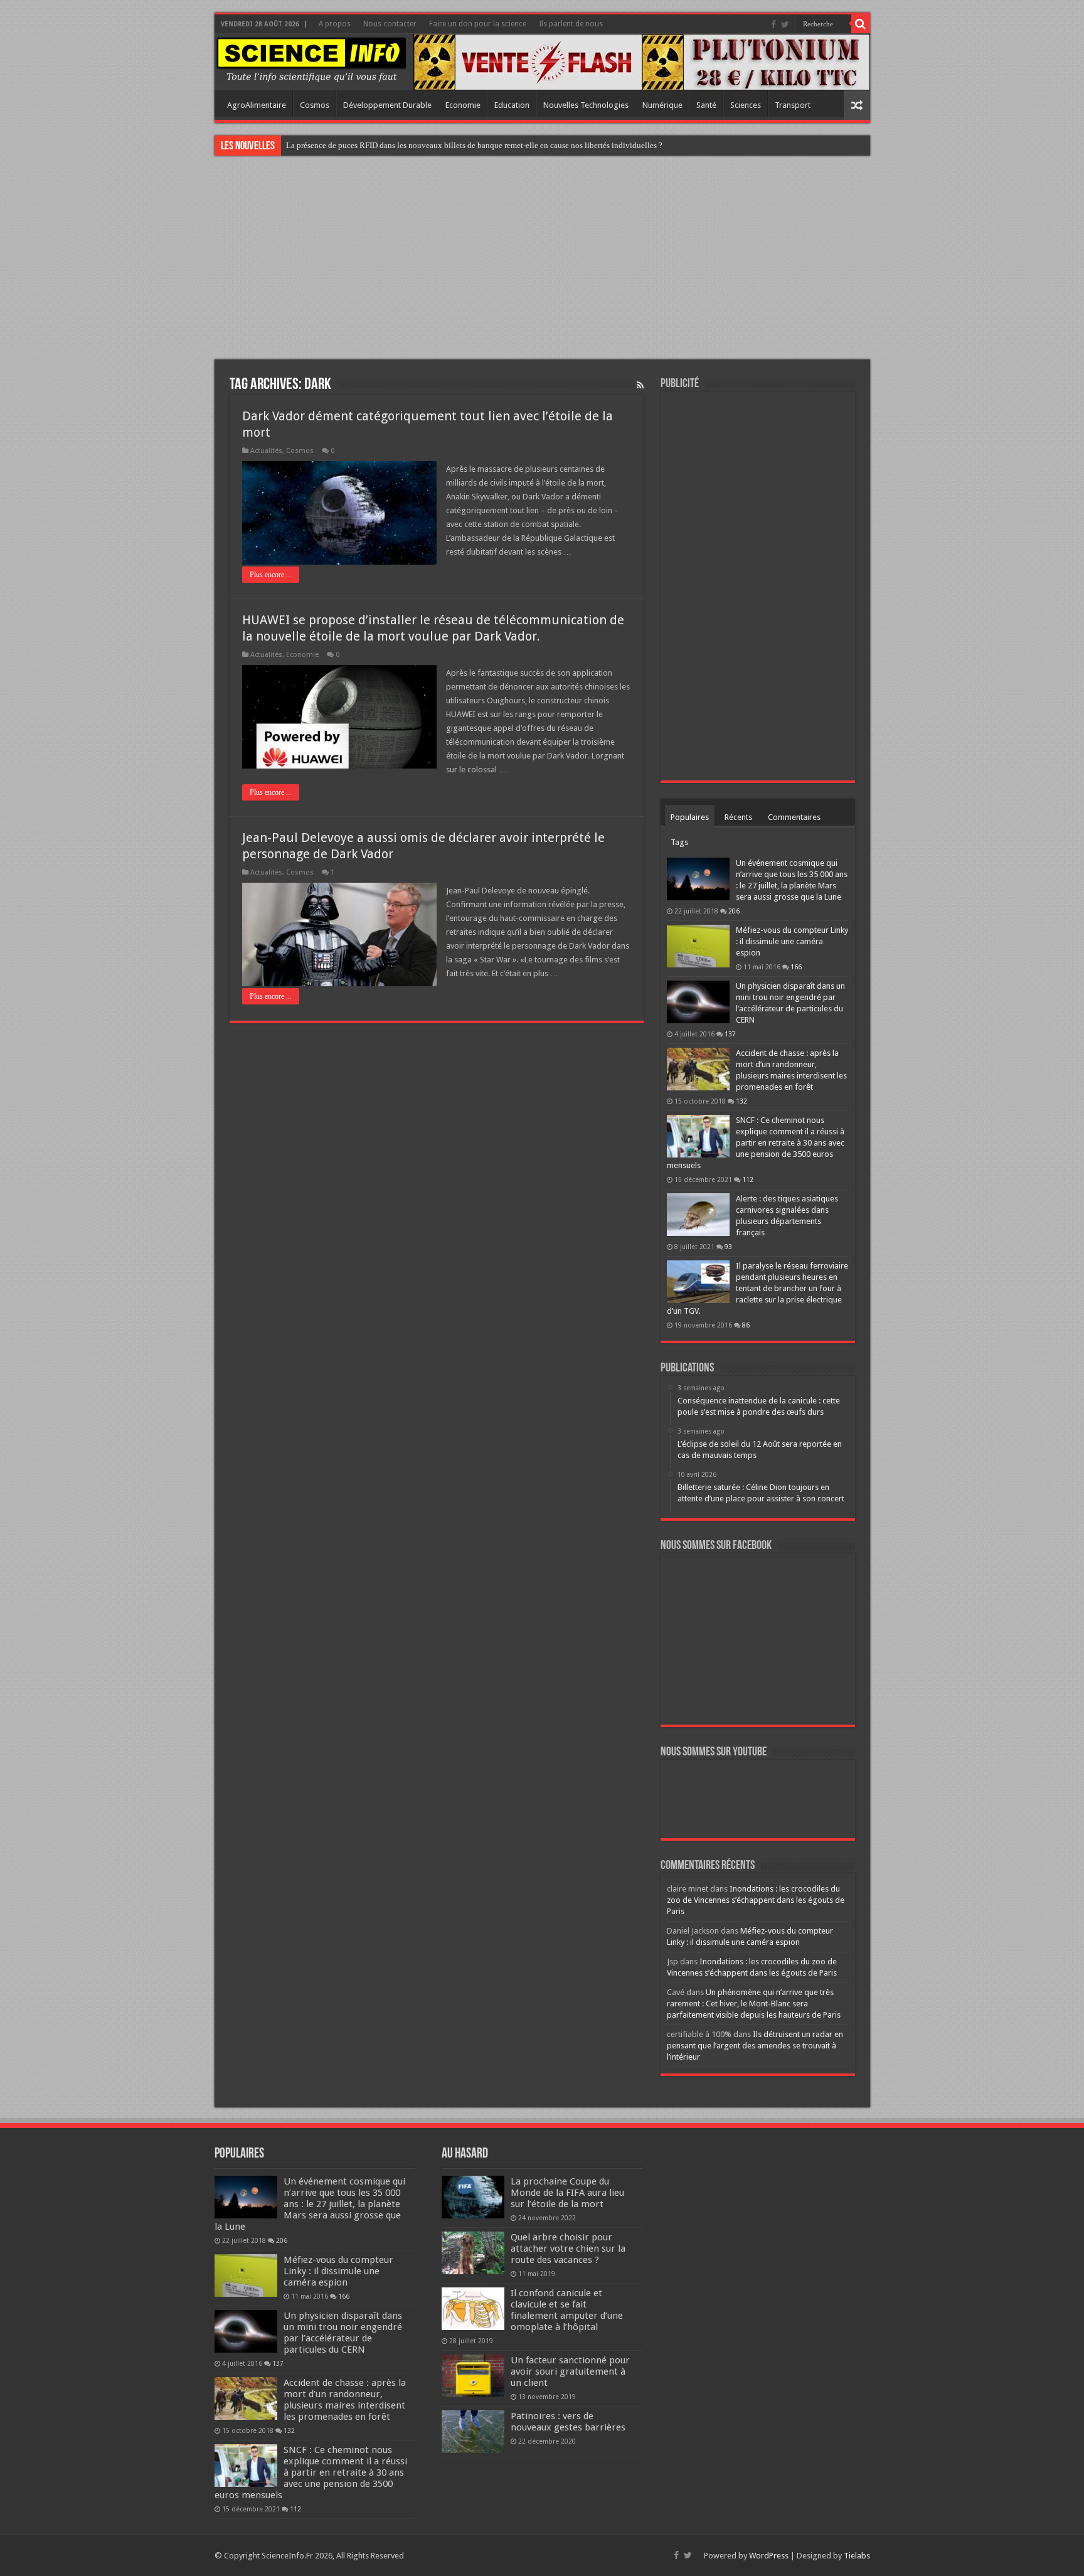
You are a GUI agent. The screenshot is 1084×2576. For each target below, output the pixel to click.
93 (728, 1247)
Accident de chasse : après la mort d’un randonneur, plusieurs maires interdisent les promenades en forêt (345, 2400)
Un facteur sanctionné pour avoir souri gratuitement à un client (570, 2371)
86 (746, 1325)
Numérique (662, 105)
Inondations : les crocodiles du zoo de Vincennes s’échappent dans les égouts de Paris (756, 1900)
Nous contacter (390, 24)
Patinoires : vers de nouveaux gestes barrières (568, 2422)
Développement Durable (387, 105)
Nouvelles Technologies (586, 105)
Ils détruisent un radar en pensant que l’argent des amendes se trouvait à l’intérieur (755, 2046)
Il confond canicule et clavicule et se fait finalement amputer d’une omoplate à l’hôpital (567, 2310)
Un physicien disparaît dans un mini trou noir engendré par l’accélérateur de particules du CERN (343, 2333)
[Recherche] (861, 24)
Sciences (746, 105)
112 (748, 1179)
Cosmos (315, 105)
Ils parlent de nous (571, 24)
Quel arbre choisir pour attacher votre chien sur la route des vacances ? (568, 2249)
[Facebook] (773, 24)
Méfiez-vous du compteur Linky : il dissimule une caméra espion (792, 941)
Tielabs (857, 2556)
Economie (463, 105)
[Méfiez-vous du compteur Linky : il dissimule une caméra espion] (698, 946)
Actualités (266, 451)
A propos (335, 24)
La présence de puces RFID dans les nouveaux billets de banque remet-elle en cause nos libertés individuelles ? (474, 145)
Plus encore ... (271, 575)
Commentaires (794, 817)
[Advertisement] (542, 259)
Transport (793, 105)
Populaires (690, 817)
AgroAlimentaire (257, 105)
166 (796, 967)
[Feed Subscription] (640, 385)
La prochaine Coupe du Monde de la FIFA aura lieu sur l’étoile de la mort (567, 2193)
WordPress (769, 2556)
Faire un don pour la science (478, 24)
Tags (679, 842)
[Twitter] (785, 24)
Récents (738, 817)
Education (512, 105)
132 (741, 1101)
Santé (706, 105)
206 (734, 911)
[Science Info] (311, 59)
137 (730, 1034)
